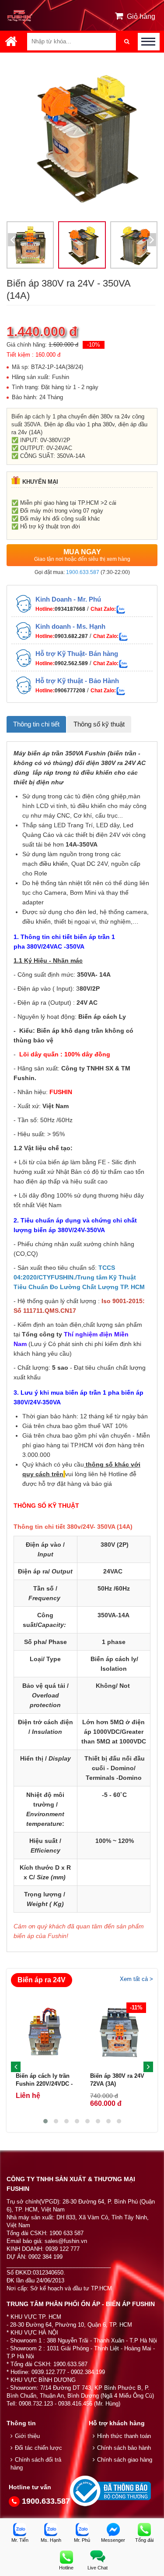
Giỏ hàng (141, 16)
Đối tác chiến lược (38, 2448)
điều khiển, (54, 864)
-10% (94, 345)
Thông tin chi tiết (36, 724)
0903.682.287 (71, 636)
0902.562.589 (71, 663)
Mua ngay (82, 555)
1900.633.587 (83, 572)
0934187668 (70, 609)
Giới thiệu (27, 2436)
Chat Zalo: (103, 609)
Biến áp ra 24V (42, 1980)
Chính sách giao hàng (125, 2460)
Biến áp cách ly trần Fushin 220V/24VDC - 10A (44, 2084)
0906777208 (70, 691)
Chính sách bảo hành (124, 2448)
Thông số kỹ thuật (99, 724)
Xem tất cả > (136, 1979)
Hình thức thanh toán (124, 2436)
